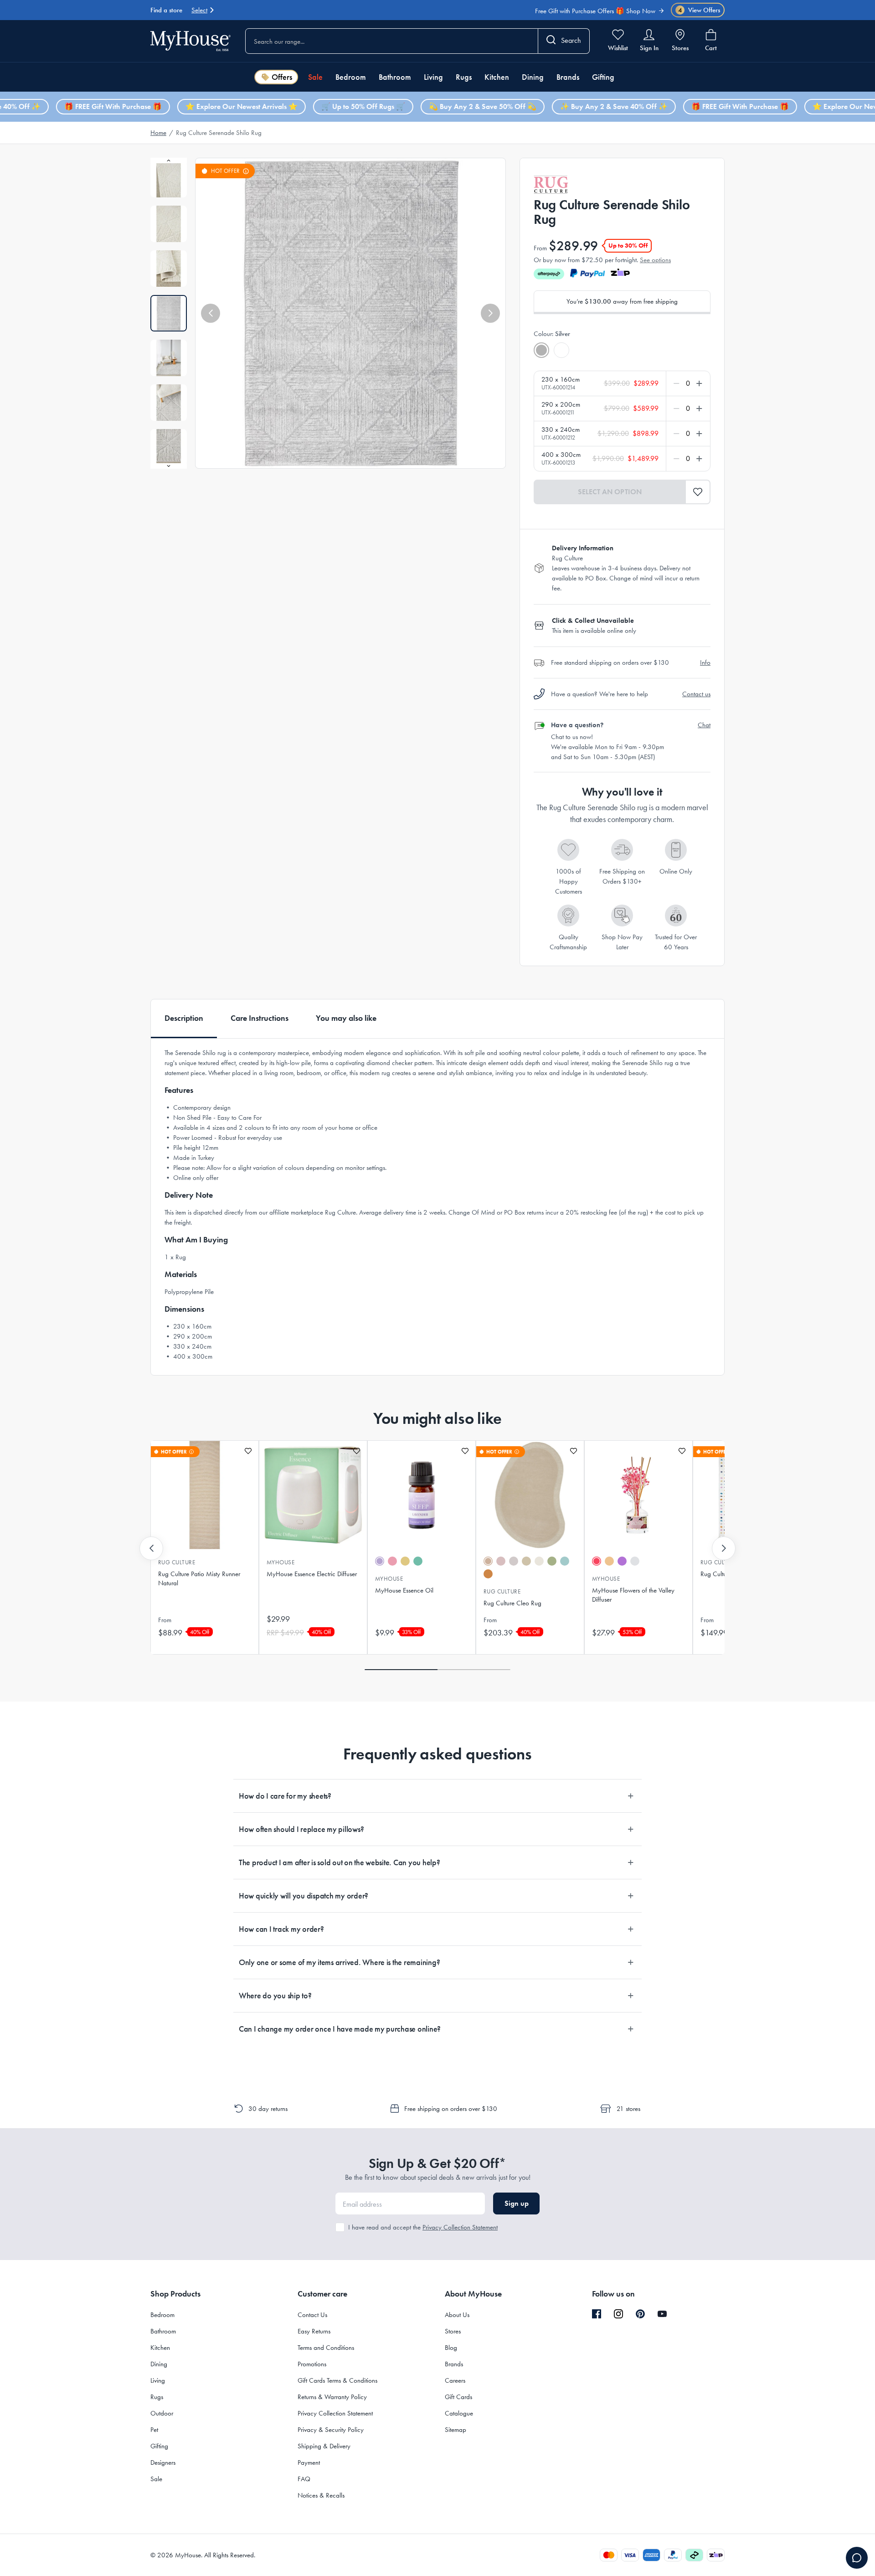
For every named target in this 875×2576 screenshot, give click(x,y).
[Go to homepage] (190, 41)
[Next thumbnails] (169, 466)
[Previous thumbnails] (169, 160)
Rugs (464, 77)
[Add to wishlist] (248, 1451)
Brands (568, 77)
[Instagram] (618, 2314)
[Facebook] (597, 2314)
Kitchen (497, 77)
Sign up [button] (517, 2203)
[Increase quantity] (697, 383)
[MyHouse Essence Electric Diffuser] (313, 1495)
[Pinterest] (640, 2314)
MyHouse (281, 1562)
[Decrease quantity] (678, 383)
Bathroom (395, 77)
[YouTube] (662, 2314)
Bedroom (351, 77)
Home (158, 133)
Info (705, 662)
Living (433, 77)
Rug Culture (177, 1562)
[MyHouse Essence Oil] (422, 1495)
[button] (211, 313)
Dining (533, 77)
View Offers (699, 10)
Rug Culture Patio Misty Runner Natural (199, 1578)
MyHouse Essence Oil (404, 1590)
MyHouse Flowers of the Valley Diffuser (633, 1595)
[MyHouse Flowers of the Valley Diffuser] (638, 1495)
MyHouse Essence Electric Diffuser (312, 1574)
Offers (282, 77)
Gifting (603, 77)
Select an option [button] (610, 492)
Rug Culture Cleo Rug (512, 1603)
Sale (315, 77)
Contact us (696, 694)
